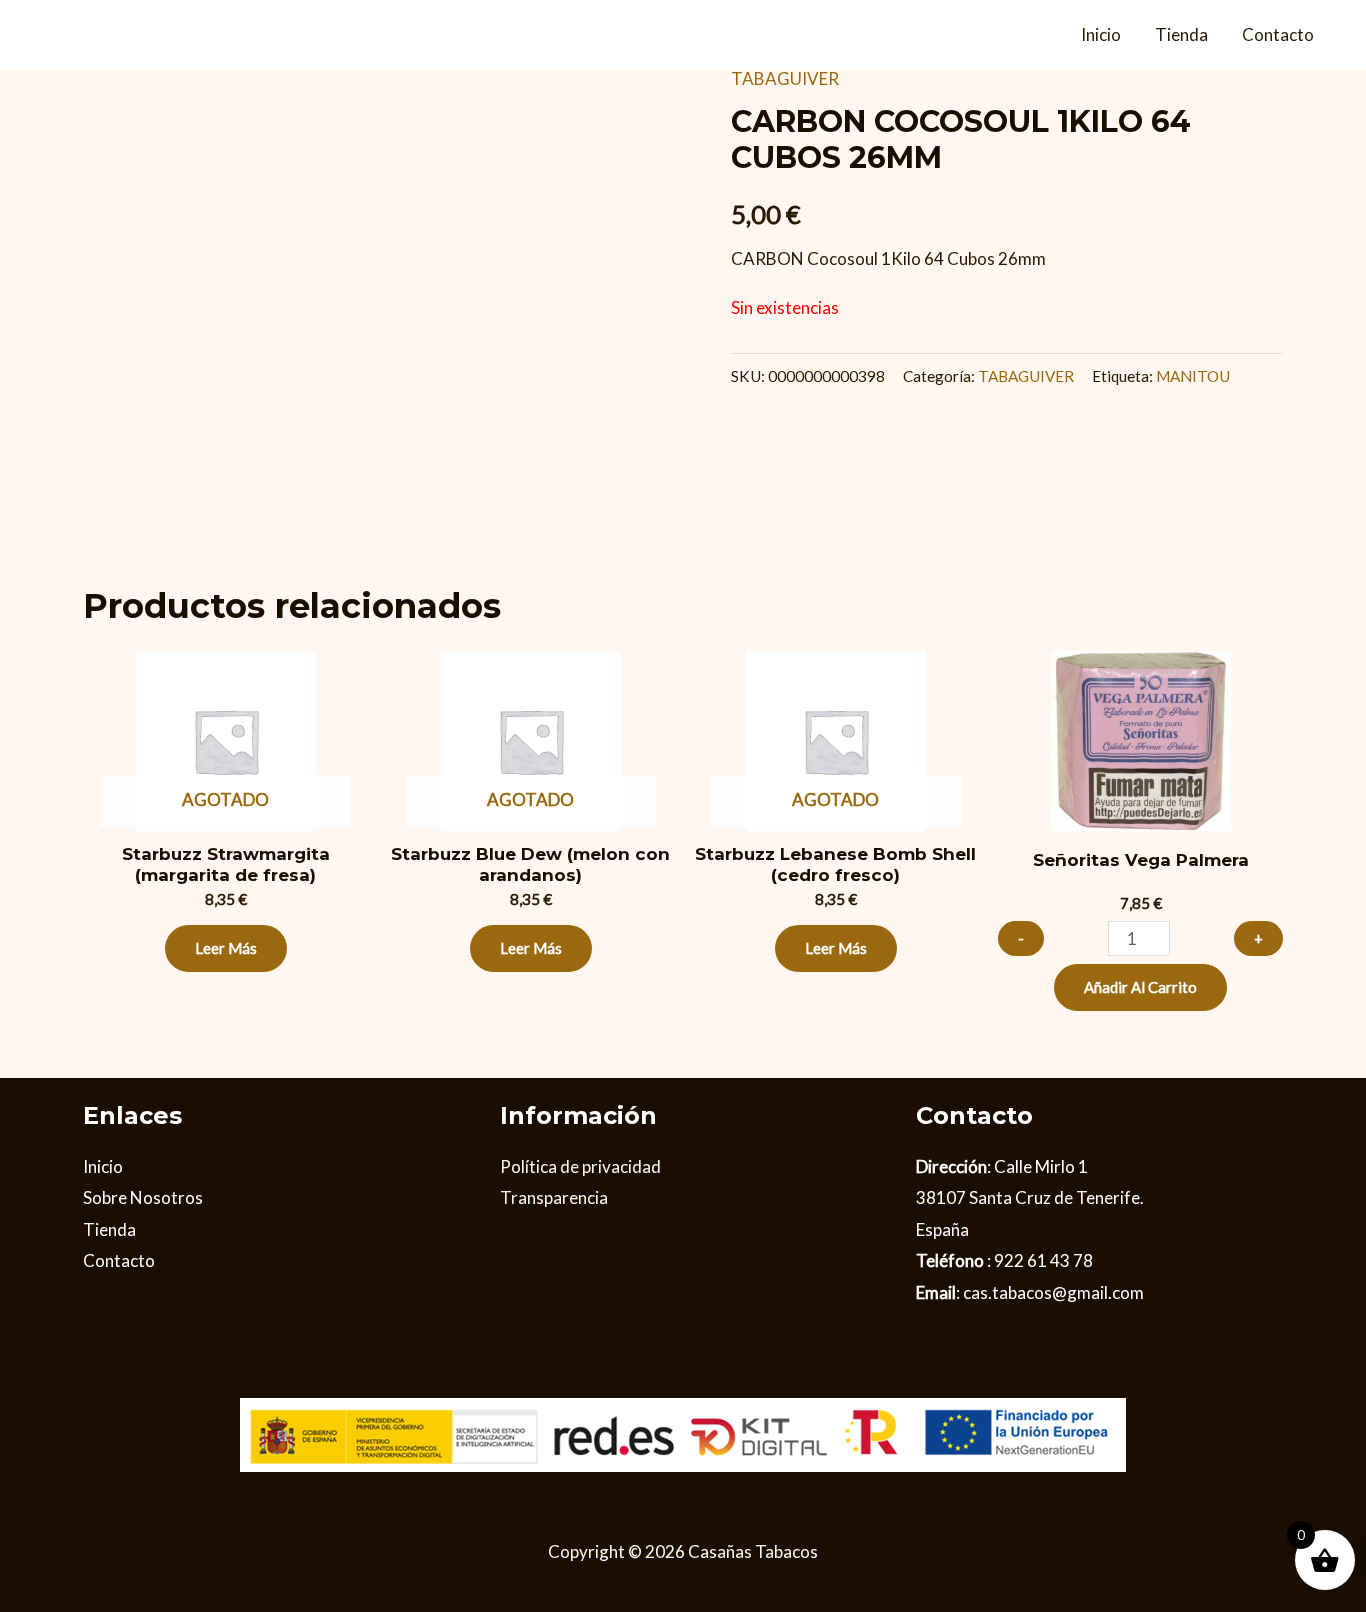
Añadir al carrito (1140, 987)
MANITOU (1193, 376)
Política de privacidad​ (580, 1166)
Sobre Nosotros (143, 1197)
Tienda (1181, 34)
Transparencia (554, 1197)
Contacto (1278, 34)
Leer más (226, 948)
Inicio (1101, 34)
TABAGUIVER (785, 78)
